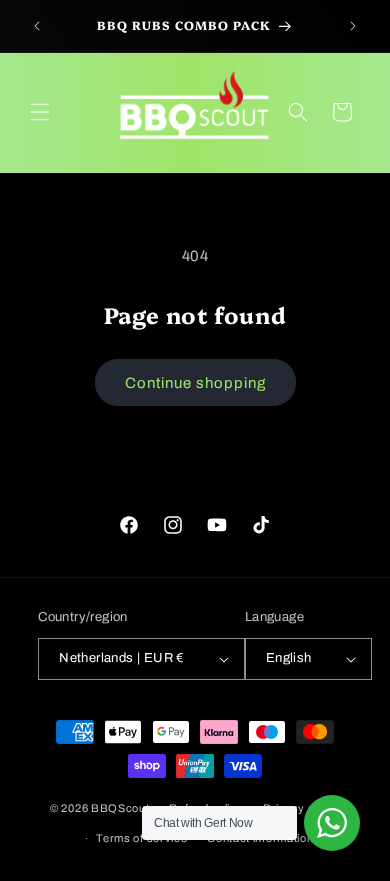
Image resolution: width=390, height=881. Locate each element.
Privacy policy (301, 808)
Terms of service (141, 838)
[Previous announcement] (37, 26)
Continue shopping (195, 383)
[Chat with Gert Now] (332, 823)
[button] (40, 112)
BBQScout (120, 807)
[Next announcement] (353, 26)
